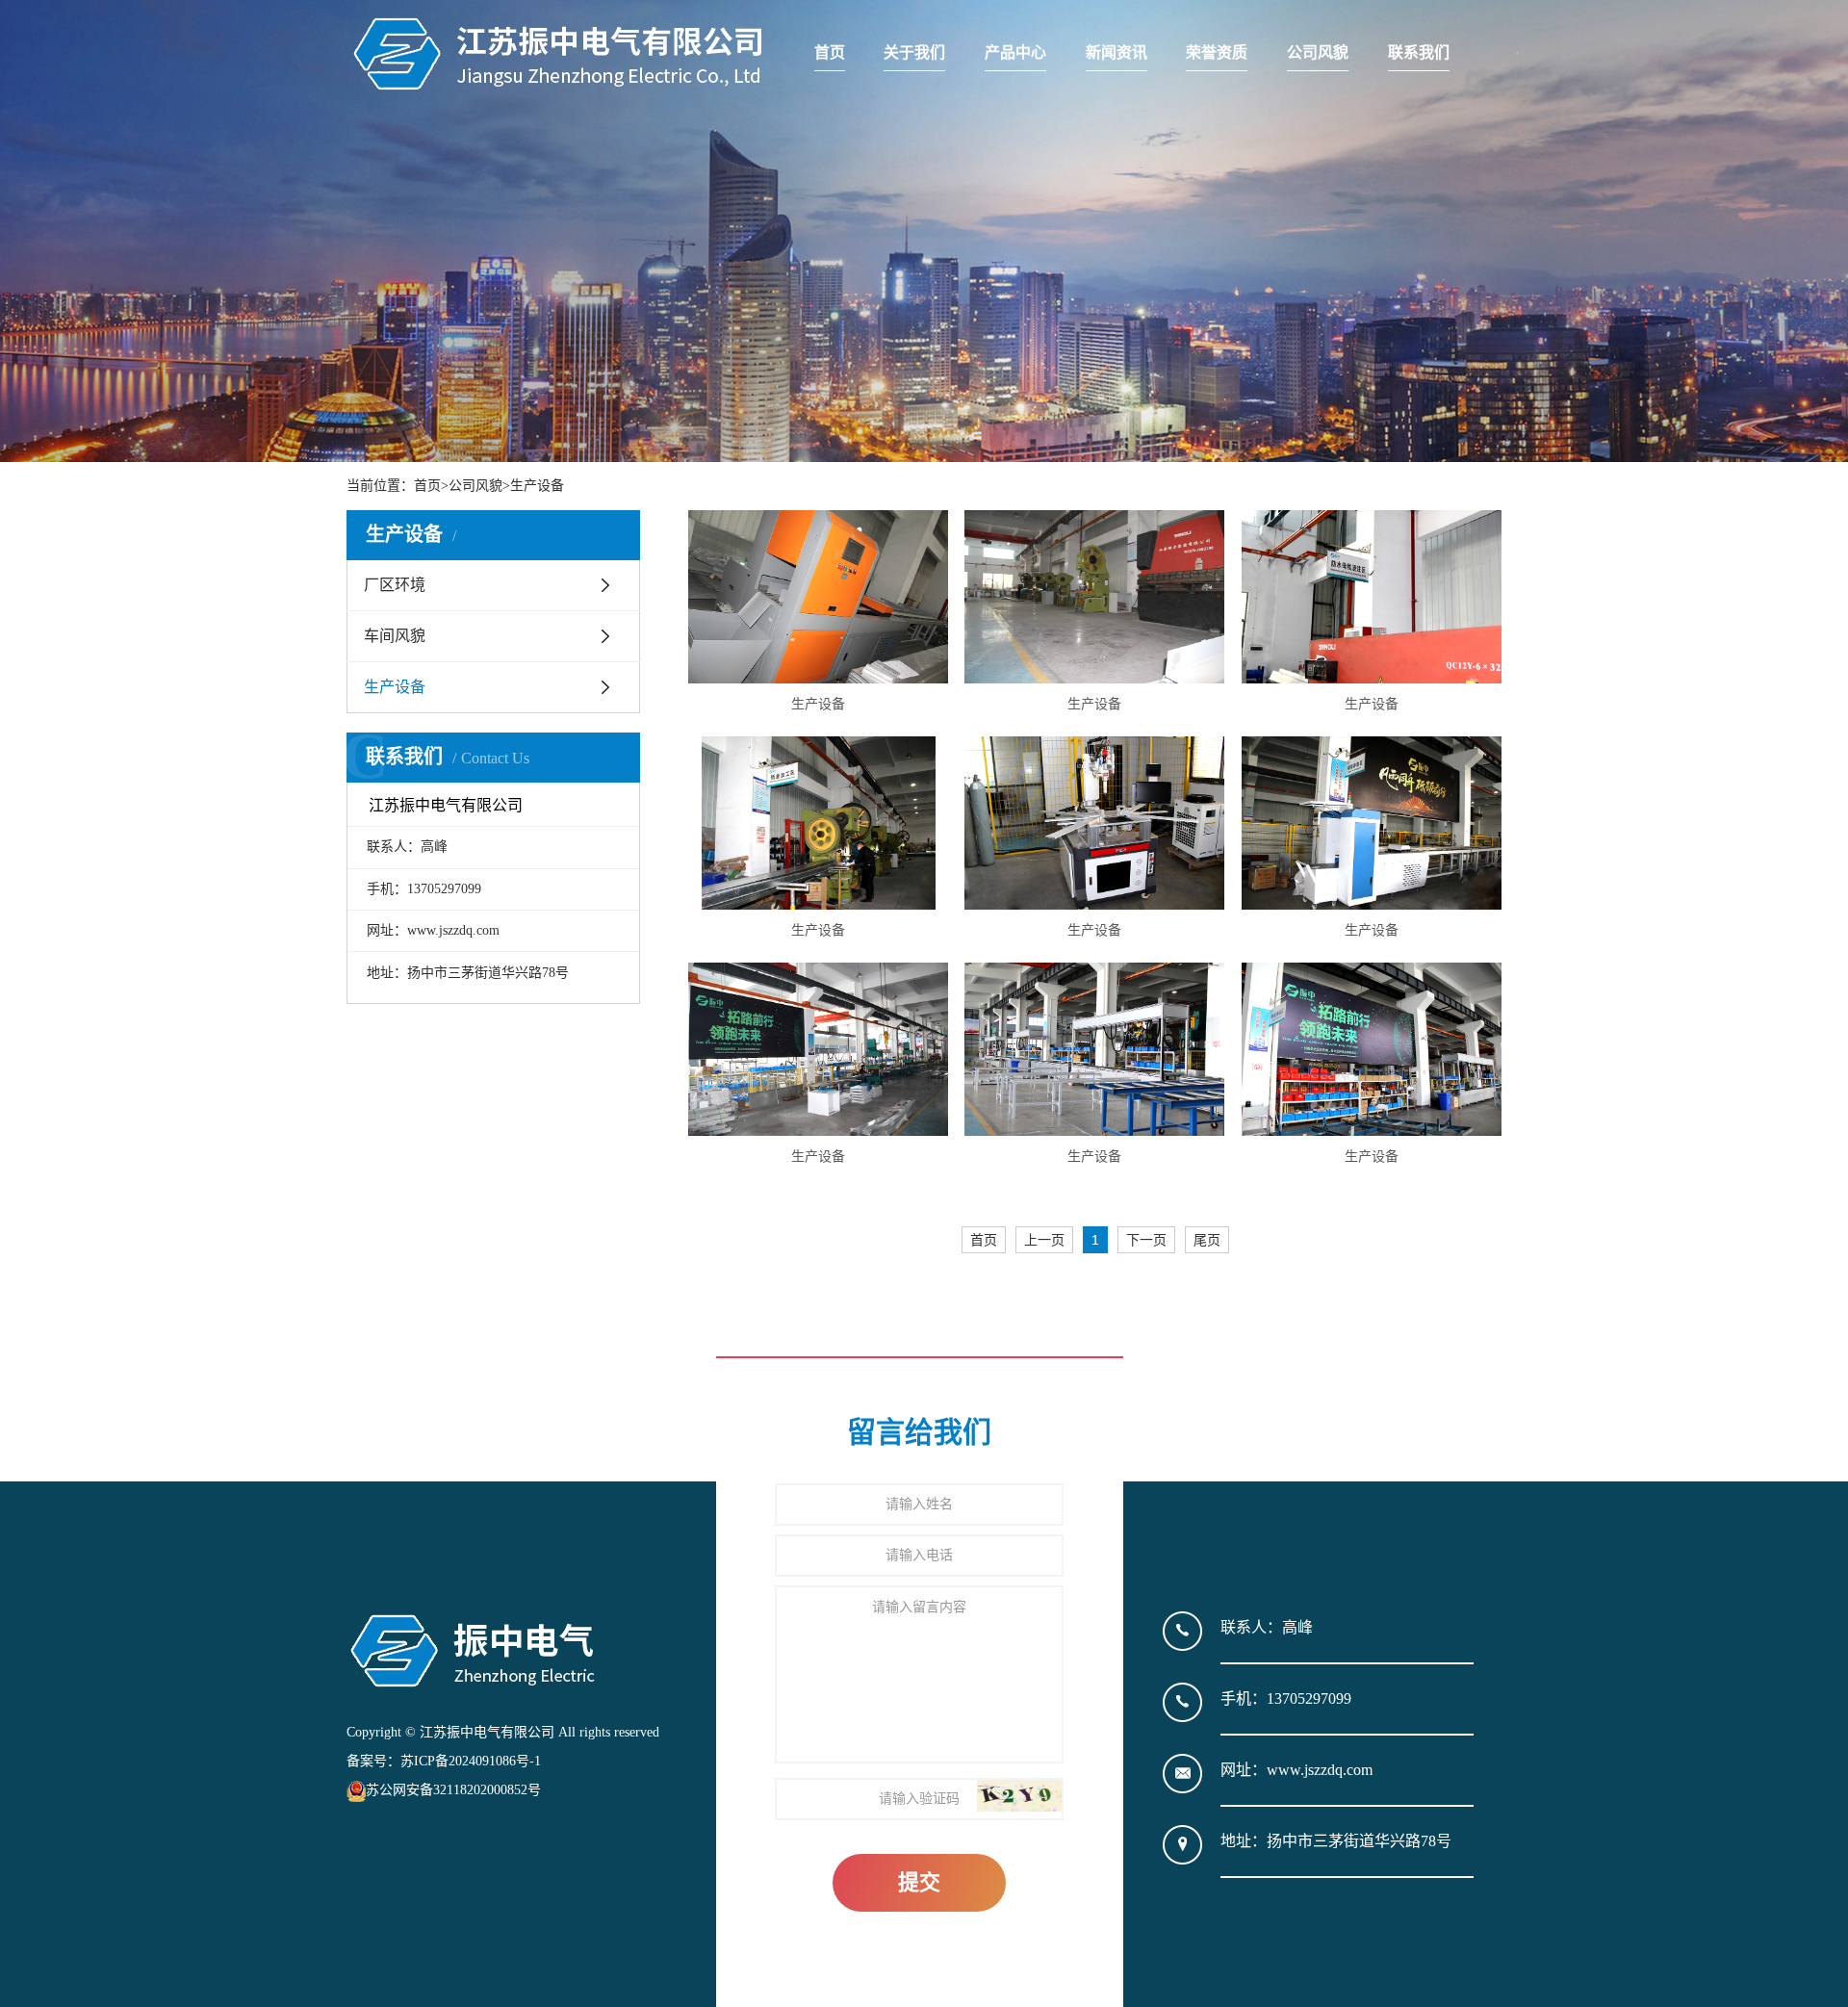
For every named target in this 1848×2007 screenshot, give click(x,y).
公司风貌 (1318, 52)
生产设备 (537, 486)
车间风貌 (395, 636)
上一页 (1044, 1240)
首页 (830, 52)
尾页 (1207, 1240)
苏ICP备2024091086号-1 (471, 1761)
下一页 (1146, 1240)
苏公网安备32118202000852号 (453, 1790)
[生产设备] (818, 597)
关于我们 (914, 52)
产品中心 (1015, 52)
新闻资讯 (1116, 52)
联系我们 (1419, 52)
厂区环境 (395, 585)
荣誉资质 (1217, 52)
